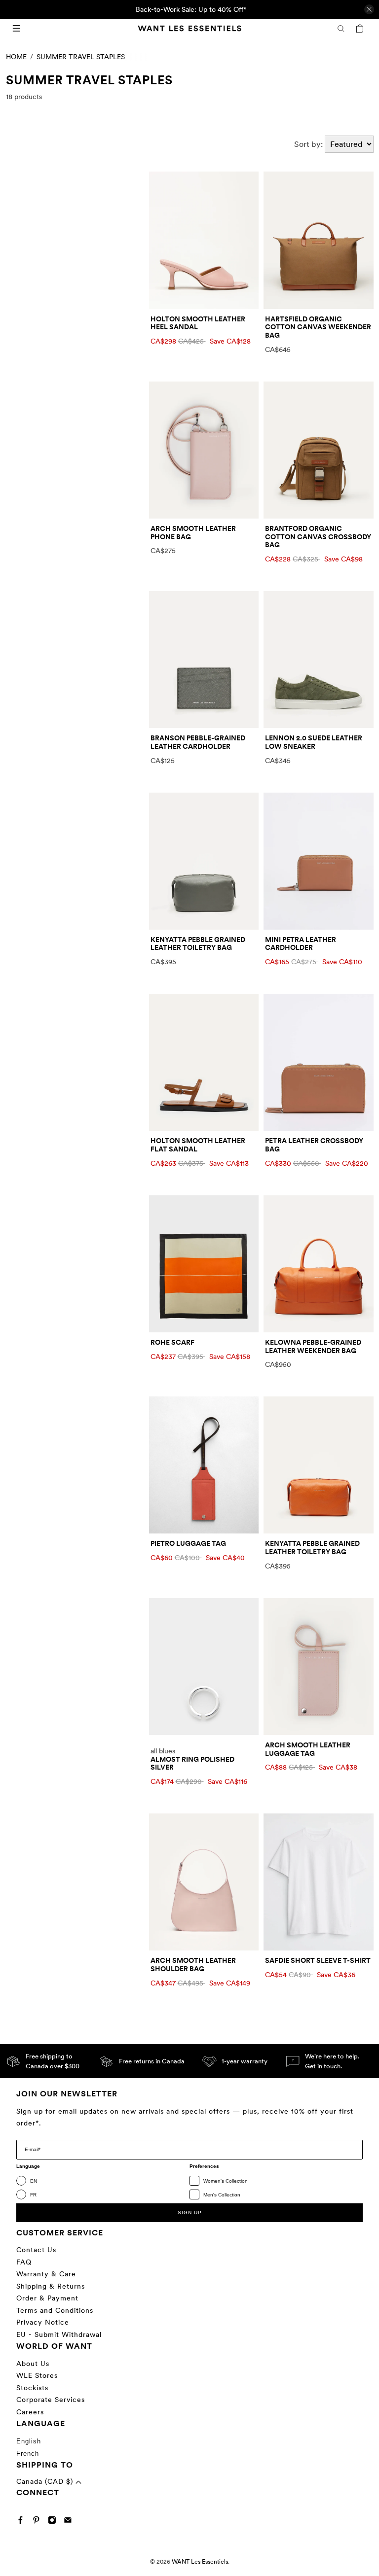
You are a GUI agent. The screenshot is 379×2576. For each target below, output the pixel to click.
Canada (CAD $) (46, 2481)
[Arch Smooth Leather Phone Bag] (204, 450)
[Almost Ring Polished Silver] (204, 1667)
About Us (33, 2364)
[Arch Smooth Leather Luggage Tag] (319, 1667)
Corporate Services (51, 2400)
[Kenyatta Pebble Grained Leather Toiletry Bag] (204, 861)
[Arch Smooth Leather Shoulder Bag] (204, 1882)
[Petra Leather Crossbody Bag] (319, 1062)
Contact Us (36, 2250)
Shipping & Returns (51, 2286)
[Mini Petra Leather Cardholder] (319, 861)
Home (16, 57)
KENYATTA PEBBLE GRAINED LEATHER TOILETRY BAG (198, 944)
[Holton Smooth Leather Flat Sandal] (204, 1062)
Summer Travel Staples (81, 57)
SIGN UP (190, 2212)
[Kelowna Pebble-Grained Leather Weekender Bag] (319, 1264)
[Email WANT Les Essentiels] (70, 2522)
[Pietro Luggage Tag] (204, 1465)
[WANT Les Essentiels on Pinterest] (39, 2522)
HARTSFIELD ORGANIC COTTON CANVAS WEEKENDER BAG (318, 327)
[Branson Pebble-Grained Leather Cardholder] (204, 660)
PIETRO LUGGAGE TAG (188, 1543)
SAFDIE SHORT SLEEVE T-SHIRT (318, 1960)
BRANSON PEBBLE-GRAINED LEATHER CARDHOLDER (198, 742)
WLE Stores (37, 2375)
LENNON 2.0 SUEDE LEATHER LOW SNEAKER (314, 742)
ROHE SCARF (172, 1342)
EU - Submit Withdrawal (59, 2334)
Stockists (32, 2388)
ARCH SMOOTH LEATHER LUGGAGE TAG (308, 1749)
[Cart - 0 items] (360, 29)
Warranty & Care (46, 2274)
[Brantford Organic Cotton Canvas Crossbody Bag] (319, 450)
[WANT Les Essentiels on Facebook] (23, 2522)
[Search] (341, 29)
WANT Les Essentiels (200, 2562)
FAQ (24, 2262)
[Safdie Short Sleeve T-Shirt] (319, 1882)
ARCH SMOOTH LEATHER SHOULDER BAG (193, 1965)
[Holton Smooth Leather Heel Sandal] (204, 240)
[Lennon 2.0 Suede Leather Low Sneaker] (319, 660)
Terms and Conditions (55, 2310)
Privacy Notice (43, 2322)
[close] (369, 9)
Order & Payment (47, 2298)
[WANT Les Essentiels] (189, 28)
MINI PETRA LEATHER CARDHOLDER (301, 944)
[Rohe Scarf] (204, 1264)
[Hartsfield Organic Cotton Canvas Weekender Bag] (319, 240)
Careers (30, 2412)
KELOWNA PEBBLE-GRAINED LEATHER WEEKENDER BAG (313, 1346)
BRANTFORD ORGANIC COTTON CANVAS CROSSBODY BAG (318, 537)
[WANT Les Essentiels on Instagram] (55, 2522)
